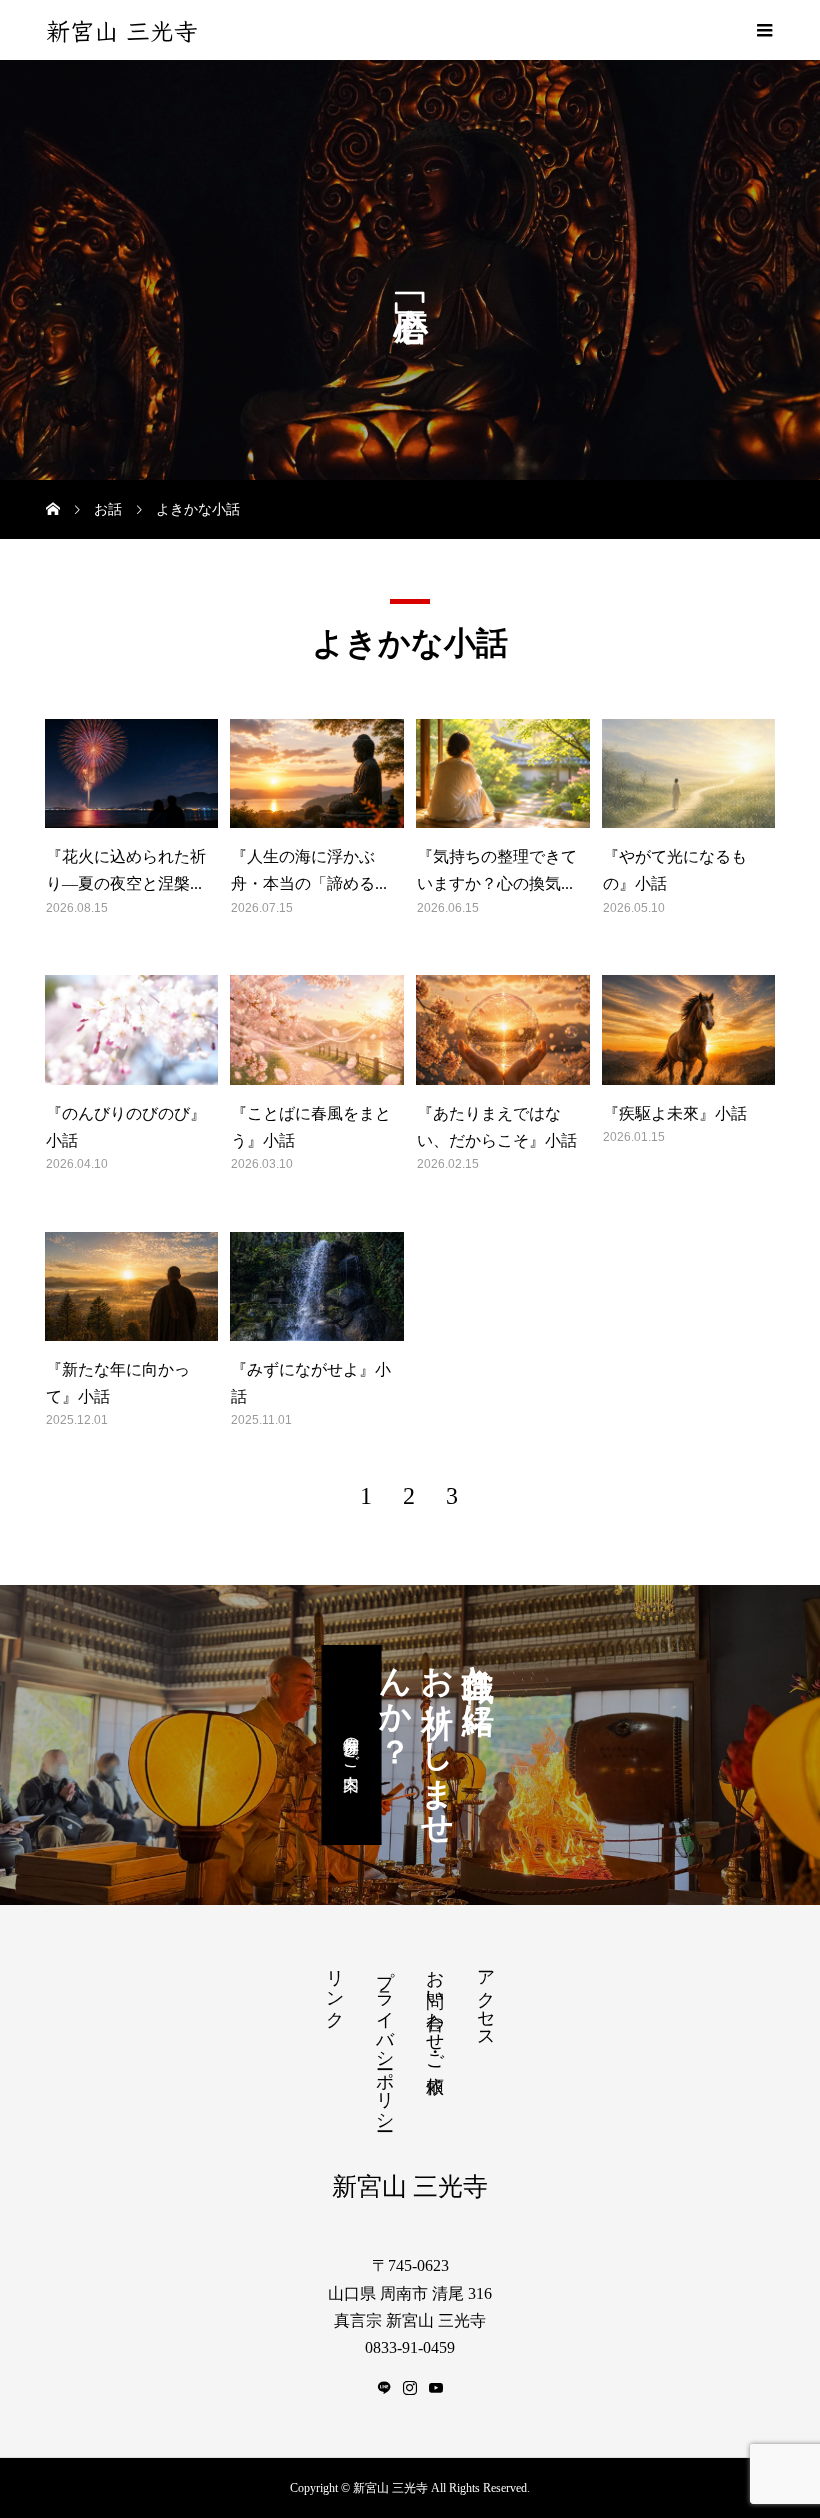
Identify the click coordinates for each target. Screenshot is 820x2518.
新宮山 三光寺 (122, 30)
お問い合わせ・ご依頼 (435, 2010)
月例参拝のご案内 (351, 1745)
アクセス (486, 1999)
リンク (335, 1988)
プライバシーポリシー (385, 2040)
